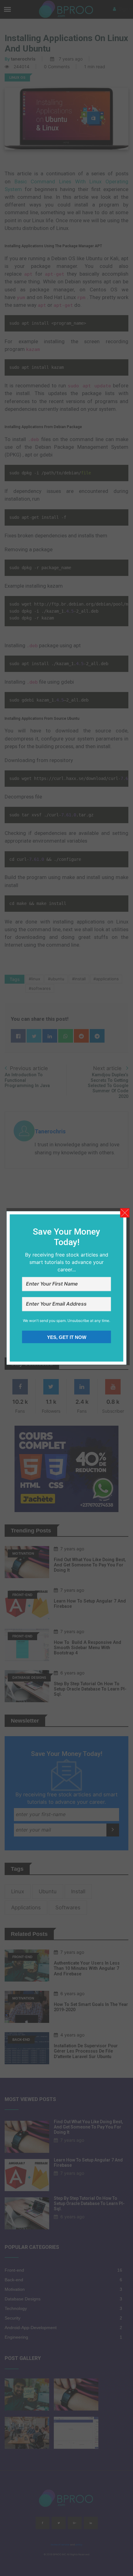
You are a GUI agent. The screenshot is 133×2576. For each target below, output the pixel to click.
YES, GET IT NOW (67, 1338)
